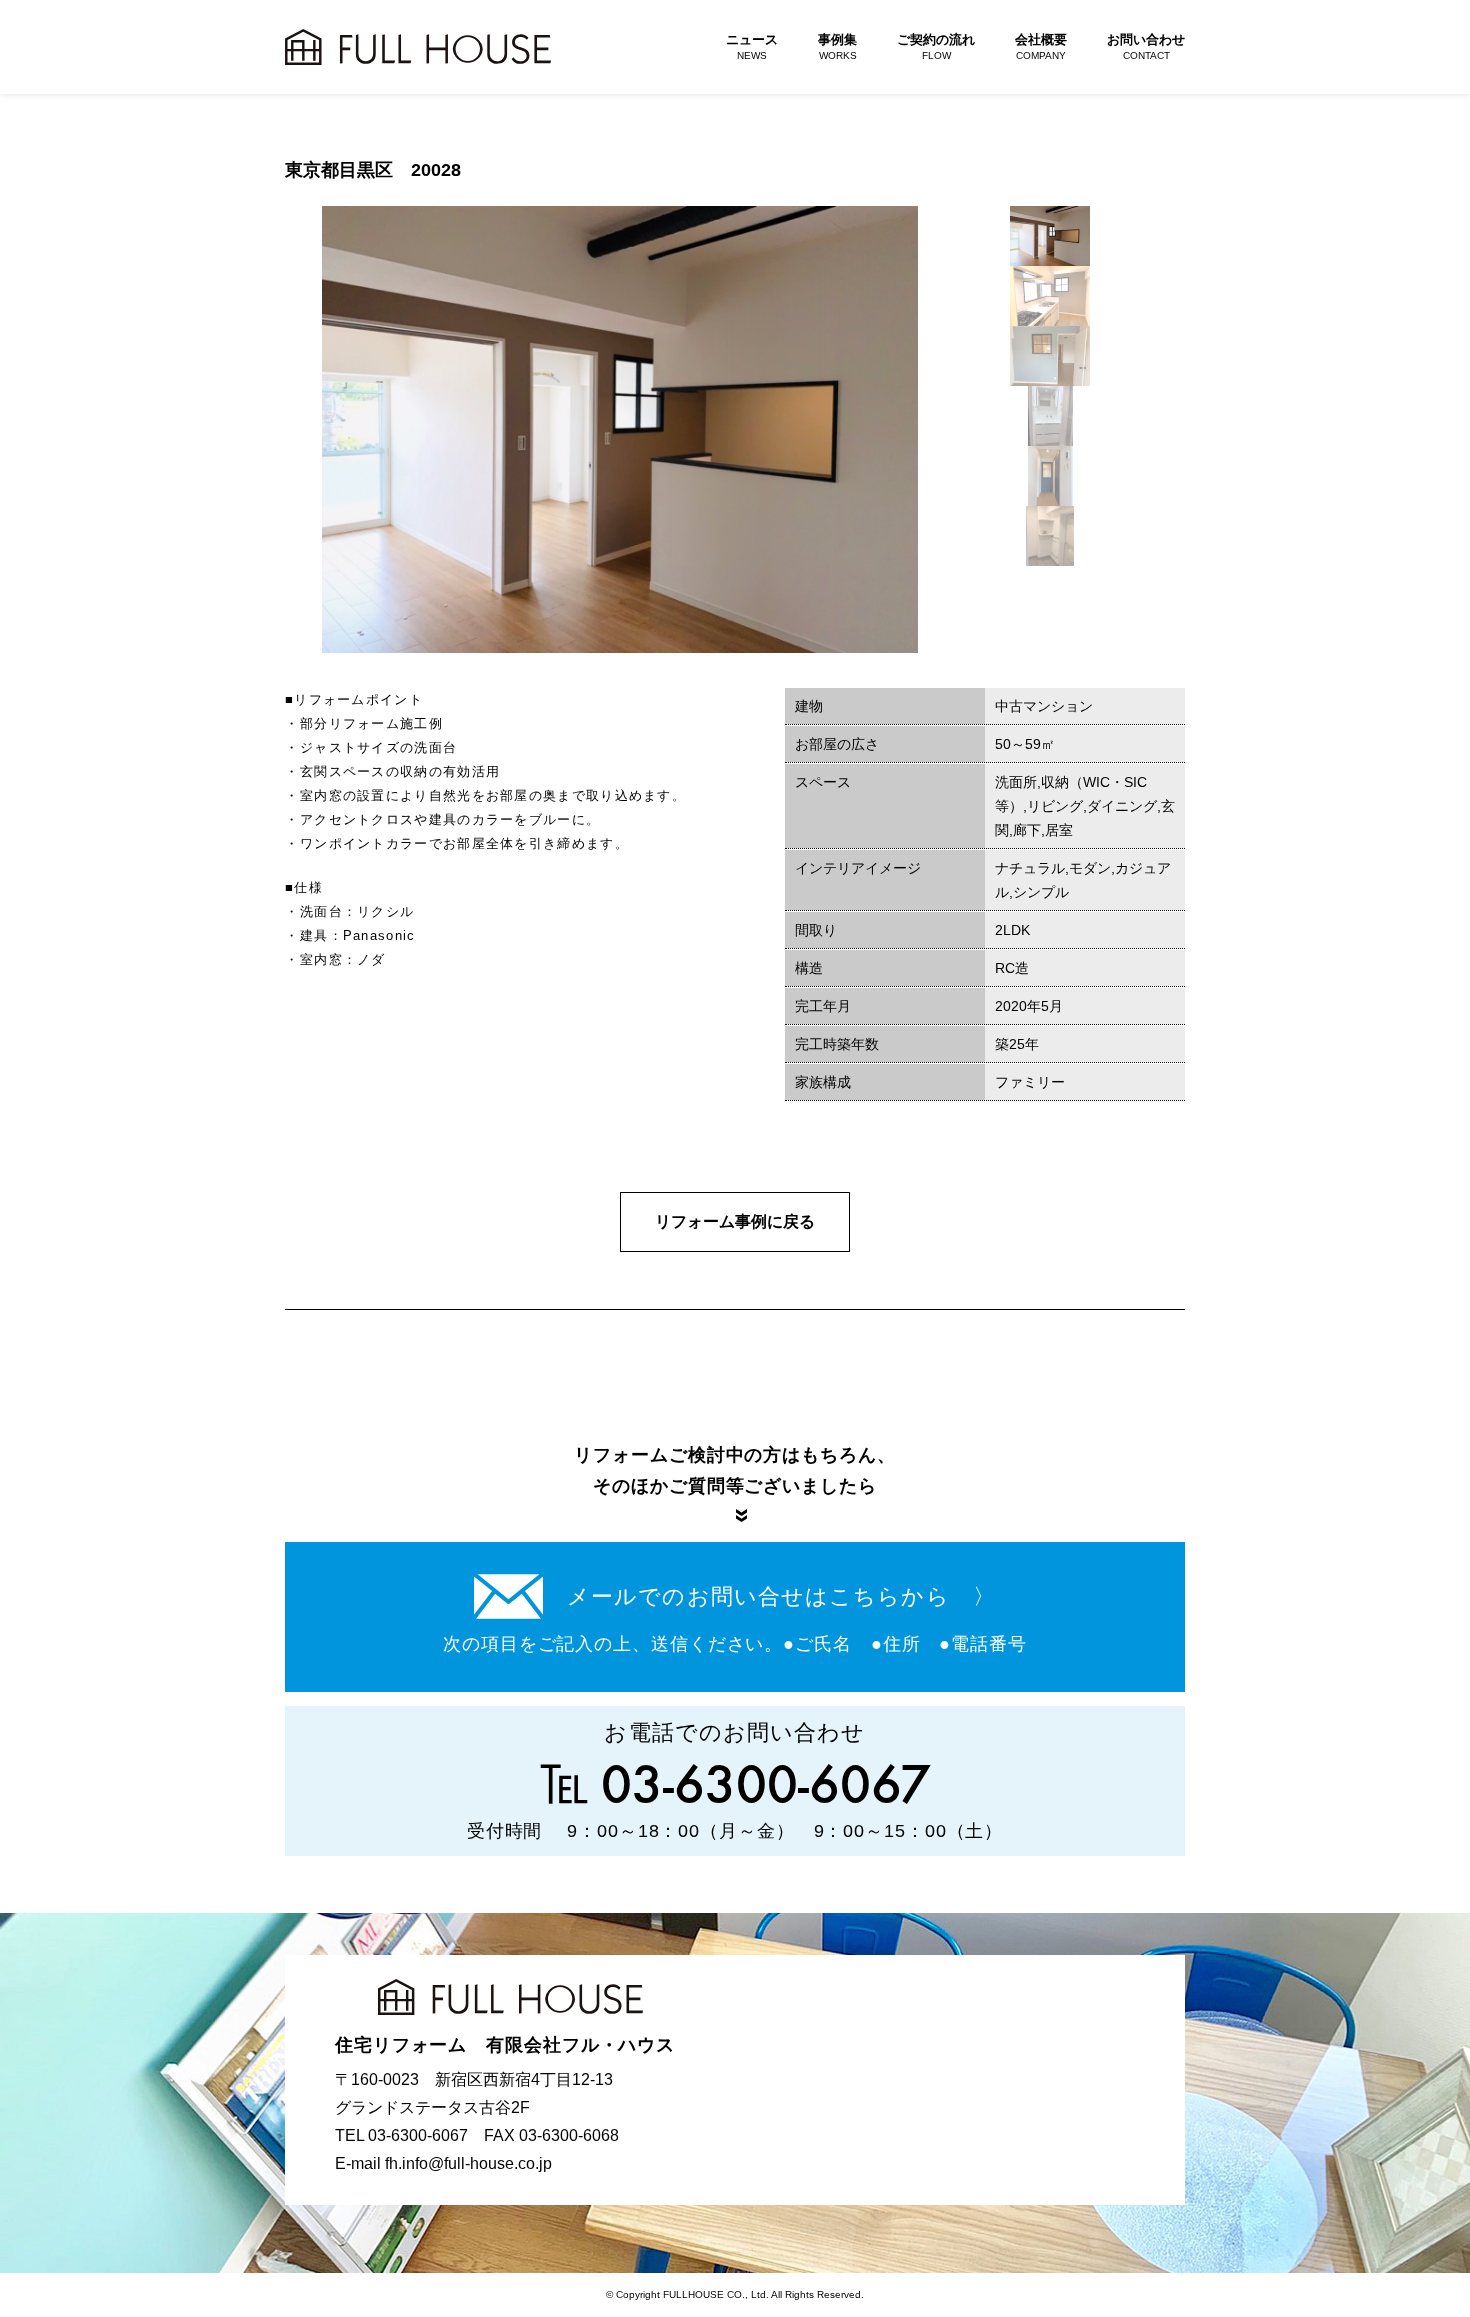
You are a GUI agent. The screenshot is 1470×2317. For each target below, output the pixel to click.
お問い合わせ (1146, 47)
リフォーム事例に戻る (735, 1221)
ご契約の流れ (936, 47)
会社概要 (1041, 47)
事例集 (837, 47)
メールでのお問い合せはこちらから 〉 (781, 1596)
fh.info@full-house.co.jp (468, 2163)
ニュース (752, 47)
